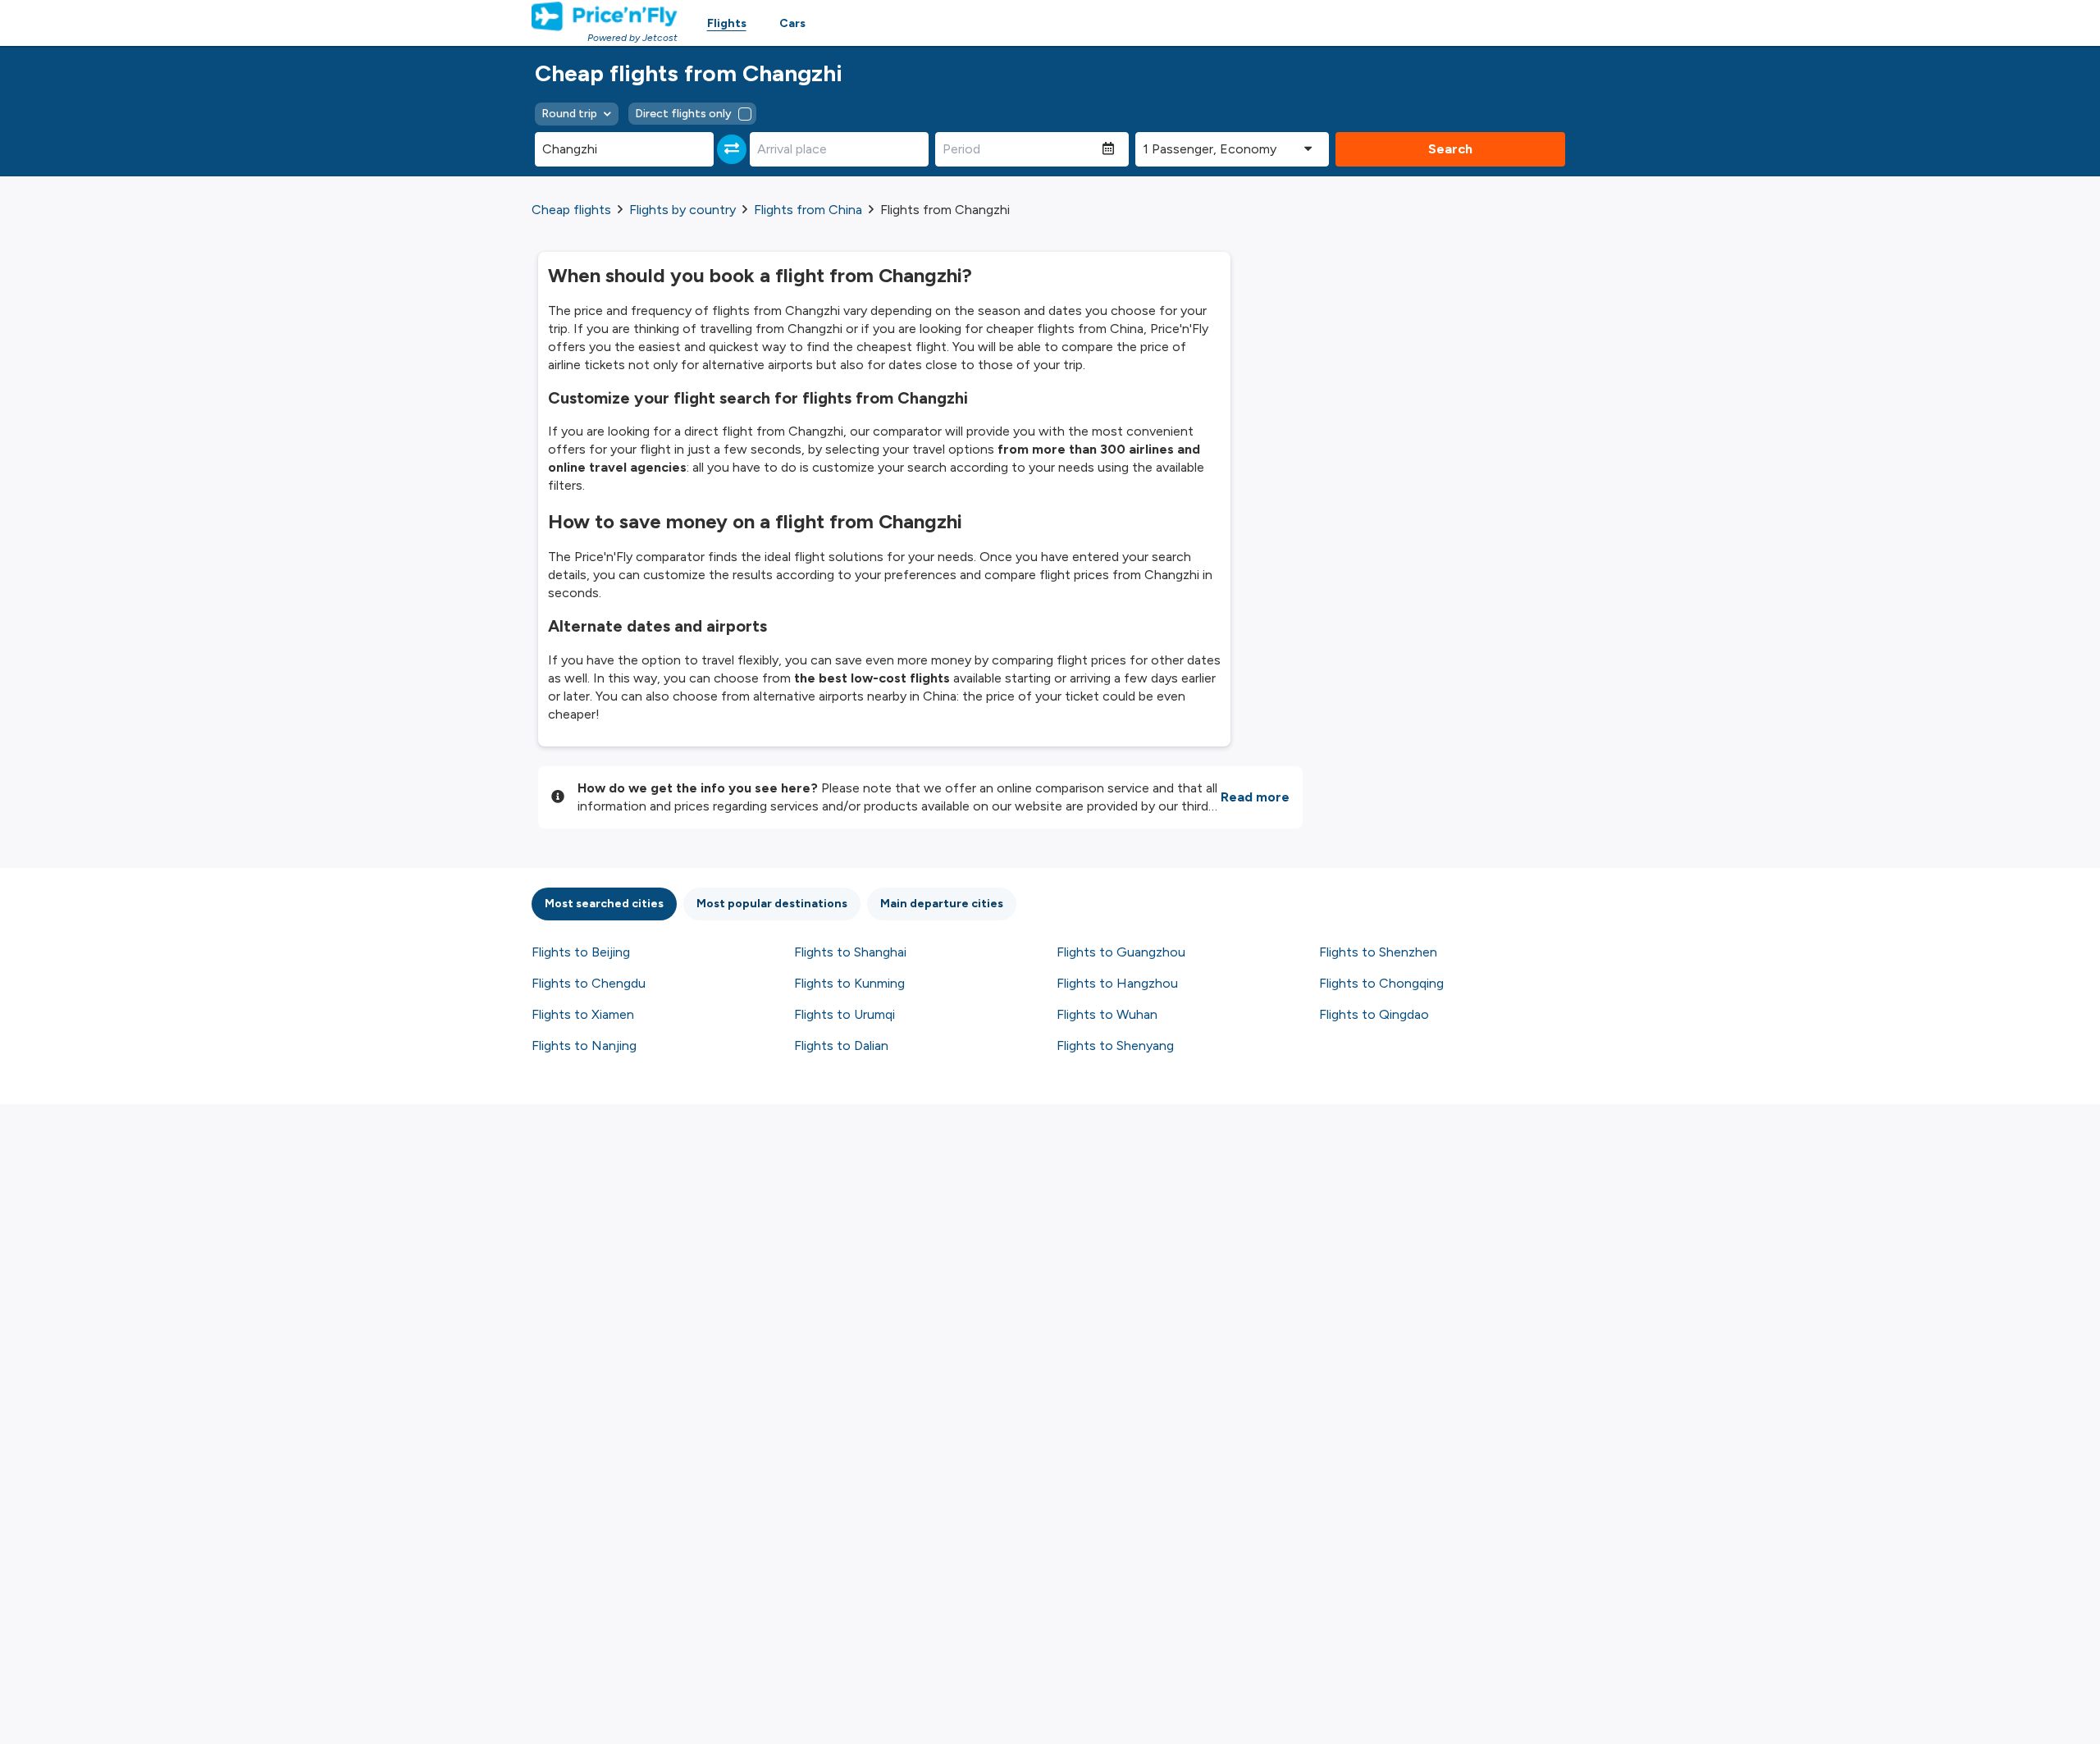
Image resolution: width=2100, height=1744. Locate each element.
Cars (792, 23)
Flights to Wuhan (1107, 1014)
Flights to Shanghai (850, 952)
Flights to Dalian (841, 1045)
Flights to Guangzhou (1121, 952)
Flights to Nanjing (584, 1045)
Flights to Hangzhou (1117, 983)
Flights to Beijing (581, 952)
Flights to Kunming (849, 983)
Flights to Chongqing (1381, 983)
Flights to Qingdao (1374, 1014)
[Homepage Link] (605, 16)
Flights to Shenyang (1115, 1045)
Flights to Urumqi (845, 1014)
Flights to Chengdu (589, 983)
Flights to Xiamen (583, 1014)
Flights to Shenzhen (1378, 952)
